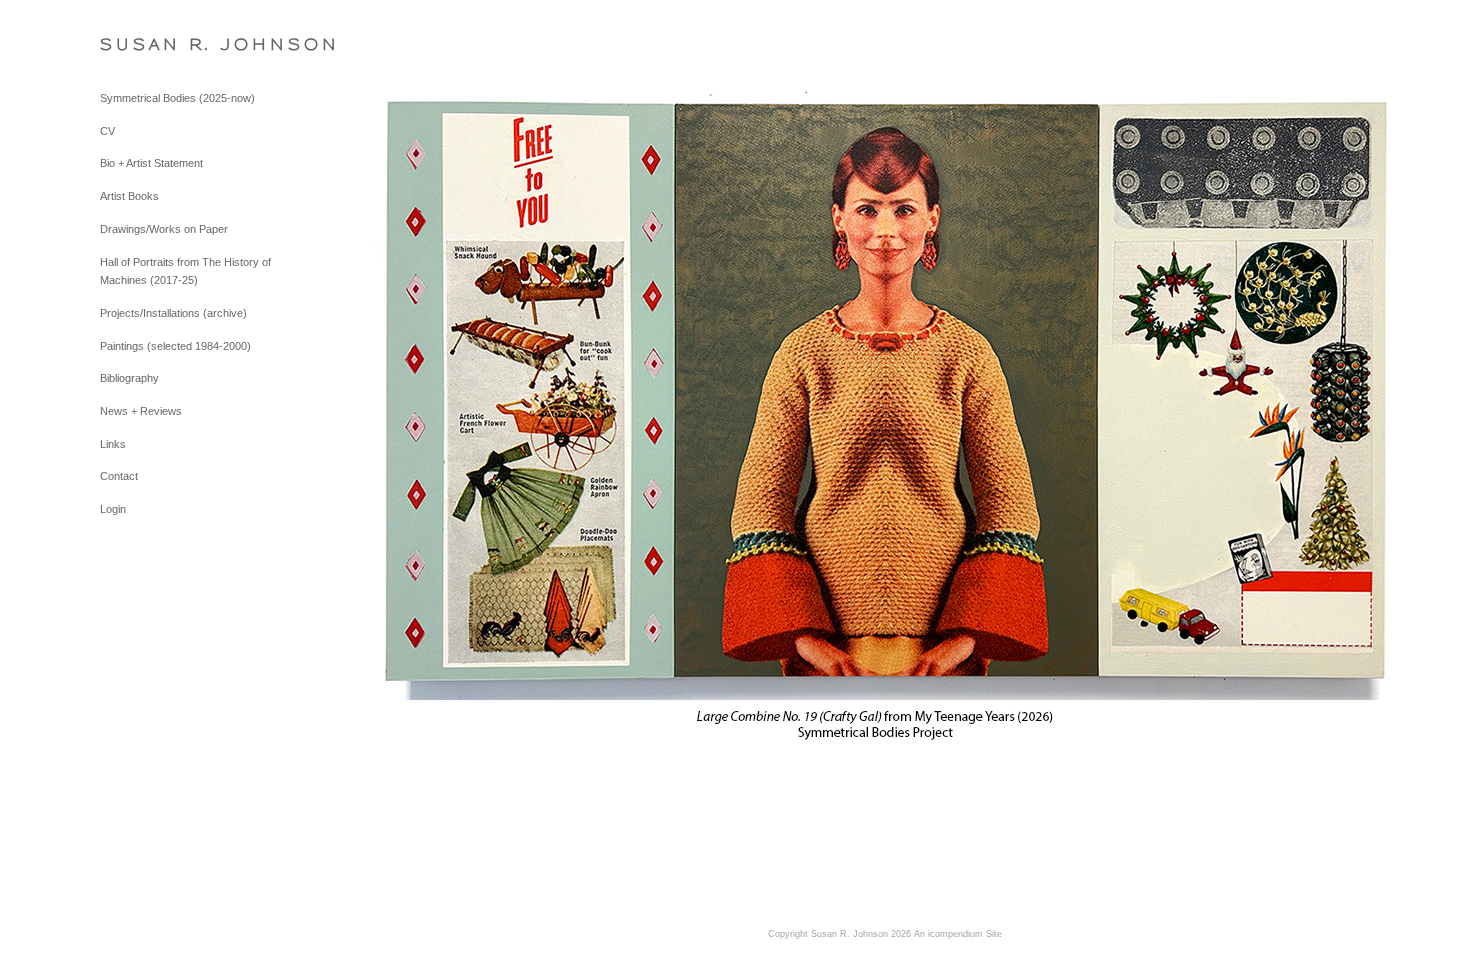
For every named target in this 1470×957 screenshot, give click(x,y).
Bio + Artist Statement (151, 163)
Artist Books (129, 196)
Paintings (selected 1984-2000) (175, 346)
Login (113, 509)
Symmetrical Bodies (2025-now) (177, 98)
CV (107, 131)
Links (113, 444)
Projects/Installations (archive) (173, 313)
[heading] (150, 44)
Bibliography (129, 378)
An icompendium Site (958, 934)
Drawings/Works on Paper (164, 229)
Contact (119, 476)
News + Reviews (141, 411)
